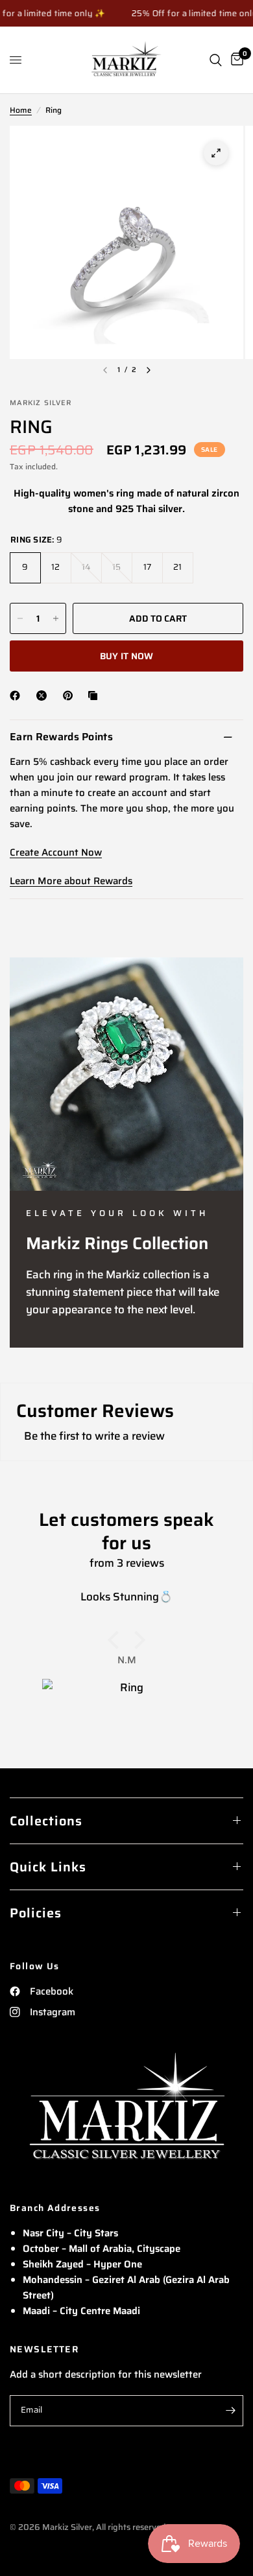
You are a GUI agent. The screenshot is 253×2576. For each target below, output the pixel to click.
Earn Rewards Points (61, 737)
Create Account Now (56, 852)
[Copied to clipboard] (95, 696)
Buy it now (127, 656)
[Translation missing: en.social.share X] (44, 696)
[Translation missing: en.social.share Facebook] (18, 696)
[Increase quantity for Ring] (56, 618)
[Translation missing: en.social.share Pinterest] (71, 696)
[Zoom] (216, 153)
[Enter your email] (230, 2411)
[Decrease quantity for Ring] (20, 618)
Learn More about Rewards (71, 881)
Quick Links (48, 1867)
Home (21, 110)
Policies (36, 1913)
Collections (46, 1821)
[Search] (216, 60)
